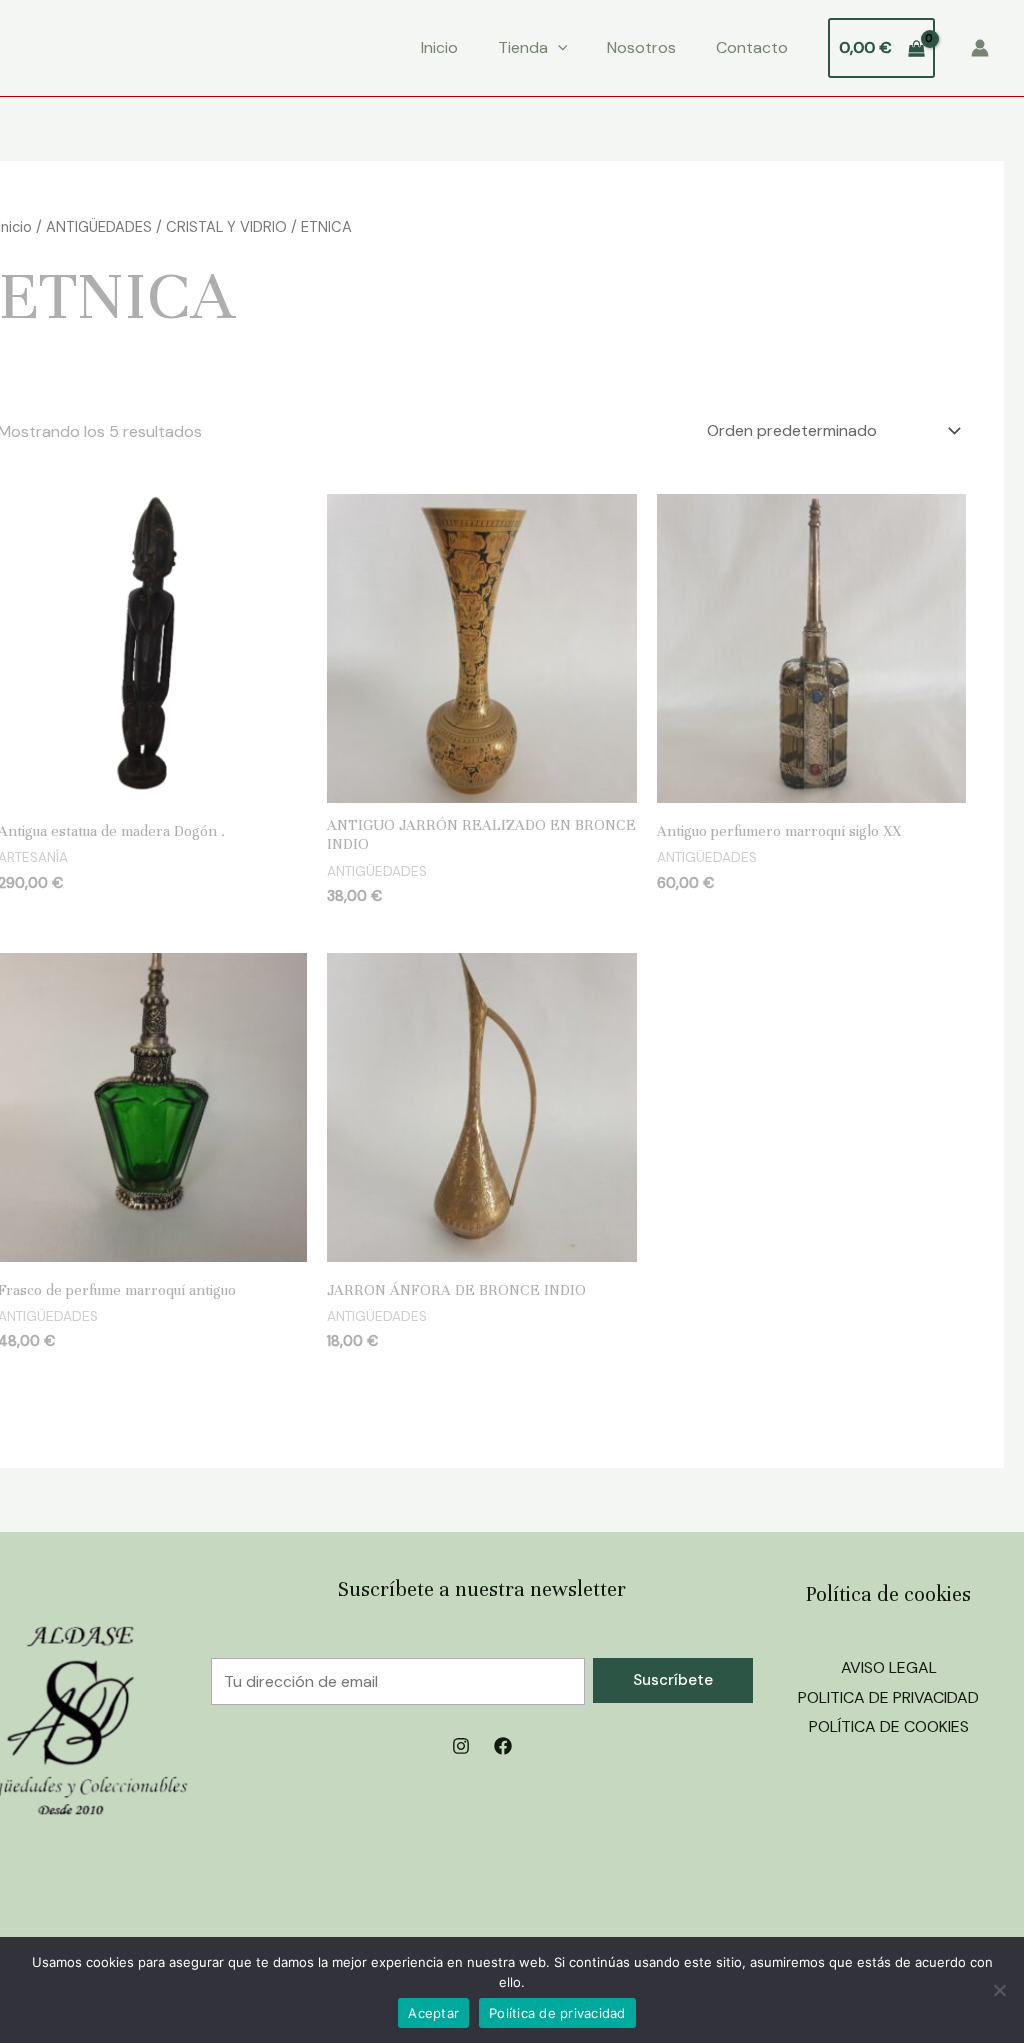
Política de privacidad (557, 2013)
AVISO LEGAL (889, 1667)
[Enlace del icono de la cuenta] (980, 48)
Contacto (752, 47)
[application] (558, 48)
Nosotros (641, 47)
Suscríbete (673, 1680)
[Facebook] (503, 1746)
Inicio (439, 47)
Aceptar (433, 2013)
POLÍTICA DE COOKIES (889, 1726)
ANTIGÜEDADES (99, 227)
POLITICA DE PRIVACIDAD (888, 1697)
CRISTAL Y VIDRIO (226, 227)
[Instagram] (461, 1746)
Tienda (523, 47)
